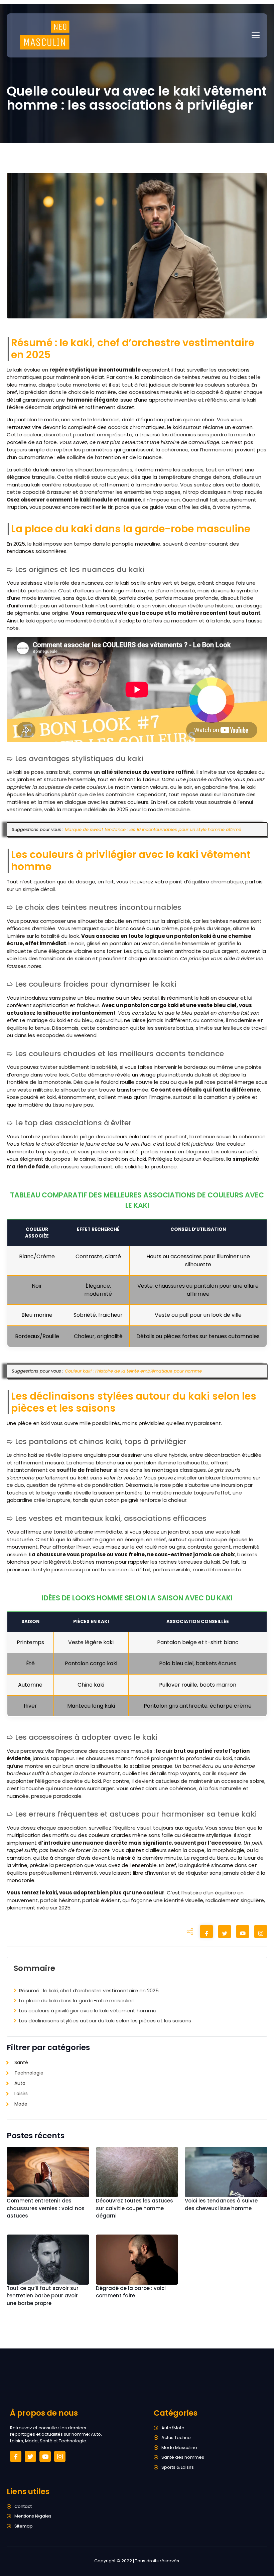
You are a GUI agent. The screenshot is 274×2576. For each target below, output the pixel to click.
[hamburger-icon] (256, 35)
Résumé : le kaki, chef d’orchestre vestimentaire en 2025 (89, 1990)
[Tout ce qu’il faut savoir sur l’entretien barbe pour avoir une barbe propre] (48, 2260)
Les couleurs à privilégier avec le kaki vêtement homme (88, 2011)
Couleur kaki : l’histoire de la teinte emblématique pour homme (133, 1371)
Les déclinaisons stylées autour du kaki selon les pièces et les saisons (105, 2021)
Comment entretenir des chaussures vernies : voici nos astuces (46, 2208)
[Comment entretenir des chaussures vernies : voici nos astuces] (48, 2172)
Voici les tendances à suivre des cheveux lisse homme (221, 2204)
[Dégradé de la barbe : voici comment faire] (137, 2260)
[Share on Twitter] (225, 1933)
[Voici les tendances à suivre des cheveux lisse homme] (226, 2172)
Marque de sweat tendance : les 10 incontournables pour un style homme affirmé (153, 829)
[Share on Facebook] (207, 1933)
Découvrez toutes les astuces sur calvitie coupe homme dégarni (134, 2208)
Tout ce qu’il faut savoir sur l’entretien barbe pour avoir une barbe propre (43, 2296)
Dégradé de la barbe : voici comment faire (131, 2292)
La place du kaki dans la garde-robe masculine (77, 2000)
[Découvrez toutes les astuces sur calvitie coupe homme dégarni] (137, 2172)
